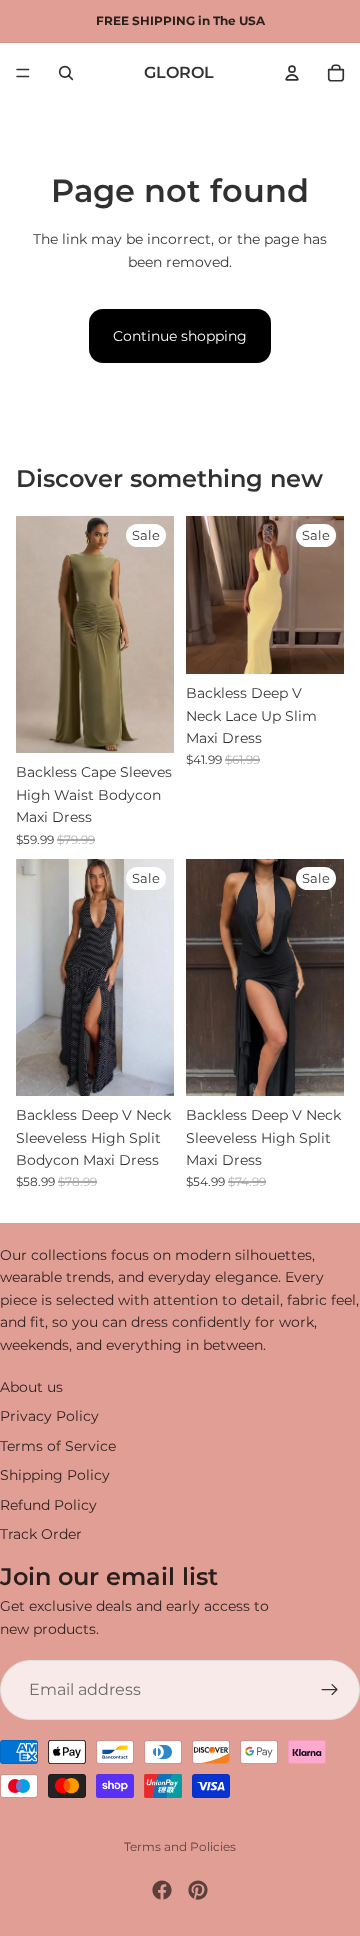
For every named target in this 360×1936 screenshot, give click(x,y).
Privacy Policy (49, 1417)
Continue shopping (180, 336)
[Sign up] (330, 1690)
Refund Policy (48, 1505)
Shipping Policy (55, 1475)
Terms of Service (58, 1446)
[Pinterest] (198, 1890)
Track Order (41, 1534)
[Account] (292, 73)
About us (31, 1387)
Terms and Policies (180, 1846)
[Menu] (23, 73)
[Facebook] (162, 1890)
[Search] (66, 73)
